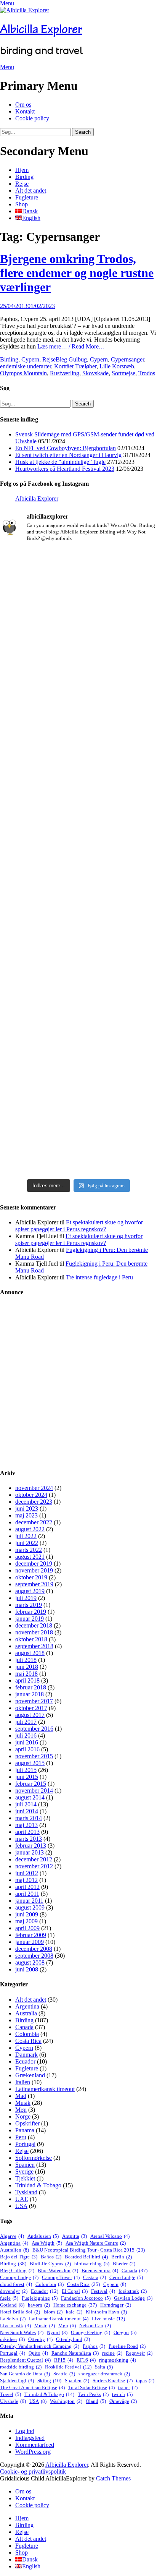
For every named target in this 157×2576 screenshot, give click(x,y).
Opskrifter (27, 2123)
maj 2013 (26, 1825)
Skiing (49, 2381)
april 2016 (27, 1749)
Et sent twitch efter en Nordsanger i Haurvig (68, 455)
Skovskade (95, 373)
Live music (108, 2319)
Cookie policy (32, 118)
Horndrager (116, 2305)
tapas (145, 2381)
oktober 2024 (31, 1495)
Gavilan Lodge (133, 2298)
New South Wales (22, 2332)
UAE (22, 2199)
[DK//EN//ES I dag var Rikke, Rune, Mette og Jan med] (78, 1100)
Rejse (22, 184)
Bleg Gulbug (71, 359)
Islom (53, 2312)
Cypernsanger (127, 359)
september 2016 (34, 1729)
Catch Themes (113, 2478)
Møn (21, 2110)
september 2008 (34, 1956)
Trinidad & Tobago (38, 2185)
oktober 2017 (31, 1708)
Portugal (25, 2144)
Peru (21, 2137)
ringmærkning (118, 2360)
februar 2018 (31, 1687)
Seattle (64, 2374)
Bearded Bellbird (86, 2257)
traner (128, 2387)
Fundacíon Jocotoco (86, 2298)
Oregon (125, 2332)
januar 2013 (30, 1852)
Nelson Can (95, 2326)
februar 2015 (31, 1784)
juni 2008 (27, 1969)
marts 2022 (29, 1550)
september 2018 (34, 1646)
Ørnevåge (123, 2401)
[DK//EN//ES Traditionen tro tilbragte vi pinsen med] (78, 752)
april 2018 (27, 1680)
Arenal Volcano (110, 2236)
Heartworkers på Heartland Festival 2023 (65, 469)
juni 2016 (27, 1742)
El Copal (75, 2291)
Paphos (94, 2346)
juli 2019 (26, 1598)
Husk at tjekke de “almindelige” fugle (60, 462)
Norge (23, 2116)
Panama (25, 2130)
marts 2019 (29, 1605)
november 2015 (34, 1756)
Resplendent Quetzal (25, 2360)
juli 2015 (26, 1770)
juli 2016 (26, 1735)
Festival (103, 2291)
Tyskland (26, 2192)
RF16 (86, 2360)
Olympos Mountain (23, 373)
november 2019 (34, 1570)
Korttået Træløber (75, 366)
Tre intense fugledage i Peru (99, 1277)
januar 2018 (30, 1694)
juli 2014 (26, 1804)
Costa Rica (28, 2041)
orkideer (12, 2339)
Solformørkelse (34, 2158)
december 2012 (34, 1859)
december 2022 (34, 1522)
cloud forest (16, 2284)
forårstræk (133, 2291)
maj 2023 (26, 1515)
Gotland (12, 2305)
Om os (23, 105)
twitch (122, 2394)
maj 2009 (26, 1921)
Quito (38, 2353)
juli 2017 (26, 1722)
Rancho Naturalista (75, 2353)
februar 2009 (31, 1935)
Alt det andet (31, 190)
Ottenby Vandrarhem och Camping (40, 2346)
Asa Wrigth (47, 2243)
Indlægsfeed (30, 2438)
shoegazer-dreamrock (104, 2374)
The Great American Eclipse (32, 2387)
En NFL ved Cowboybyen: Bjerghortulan (66, 448)
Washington (66, 2401)
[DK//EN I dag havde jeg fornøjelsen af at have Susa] (78, 948)
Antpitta (74, 2236)
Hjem (22, 170)
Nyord (57, 2332)
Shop (22, 204)
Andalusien (43, 2236)
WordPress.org (33, 2452)
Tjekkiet (25, 2178)
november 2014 (34, 1791)
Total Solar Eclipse (91, 2387)
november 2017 (34, 1701)
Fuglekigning (40, 2298)
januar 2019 (30, 1619)
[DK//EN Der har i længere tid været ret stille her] (78, 679)
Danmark (26, 2055)
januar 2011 (29, 1901)
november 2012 (34, 1866)
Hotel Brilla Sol (20, 2312)
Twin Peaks (93, 2394)
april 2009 (27, 1928)
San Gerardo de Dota (25, 2374)
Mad (21, 2096)
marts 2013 (29, 1839)
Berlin (122, 2257)
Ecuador (25, 2061)
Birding (24, 177)
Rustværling (65, 373)
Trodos (147, 373)
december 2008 (34, 1949)
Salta (104, 2367)
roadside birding (21, 2367)
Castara (95, 2277)
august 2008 (30, 1962)
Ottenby (40, 2339)
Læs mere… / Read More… (71, 346)
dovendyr (14, 2291)
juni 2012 (27, 1873)
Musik (23, 2103)
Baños (51, 2257)
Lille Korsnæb (117, 366)
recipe (112, 2353)
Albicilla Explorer (41, 29)
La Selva (13, 2319)
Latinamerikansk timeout (45, 2089)
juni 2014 (27, 1811)
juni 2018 (27, 1667)
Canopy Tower (61, 2277)
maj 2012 (26, 1880)
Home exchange (75, 2305)
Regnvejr (139, 2353)
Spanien (25, 2165)
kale (74, 2312)
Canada (24, 2027)
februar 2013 (31, 1846)
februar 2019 (31, 1612)
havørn (39, 2305)
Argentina (27, 2006)
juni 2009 (27, 1914)
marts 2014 (29, 1818)
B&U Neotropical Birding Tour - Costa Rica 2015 (89, 2250)
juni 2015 (27, 1777)
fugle (9, 2298)
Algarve (12, 2236)
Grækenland (30, 2075)
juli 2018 (26, 1660)
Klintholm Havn (106, 2312)
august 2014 (30, 1797)
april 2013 (27, 1832)
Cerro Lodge (126, 2277)
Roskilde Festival (68, 2367)
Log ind (25, 2431)
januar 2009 (30, 1942)
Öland (96, 2401)
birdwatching (92, 2264)
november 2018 (34, 1632)
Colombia (27, 2034)
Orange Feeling (91, 2332)
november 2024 (34, 1488)
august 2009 (30, 1907)
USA (21, 2206)
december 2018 (34, 1625)
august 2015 (30, 1763)
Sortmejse (123, 373)
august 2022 (30, 1529)
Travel (10, 2394)
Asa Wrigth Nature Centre (96, 2243)
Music (45, 2326)
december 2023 (34, 1502)
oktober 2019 (31, 1577)
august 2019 (30, 1591)
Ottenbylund (73, 2339)
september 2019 (34, 1584)
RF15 (64, 2360)
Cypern (30, 359)
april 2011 (27, 1894)
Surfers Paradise (113, 2381)
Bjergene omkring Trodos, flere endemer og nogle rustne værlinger (77, 273)
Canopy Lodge (19, 2277)
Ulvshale (13, 2401)
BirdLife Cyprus (50, 2264)
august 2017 (30, 1715)
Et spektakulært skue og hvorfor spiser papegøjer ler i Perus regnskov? (79, 1226)
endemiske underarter (26, 366)
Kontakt (25, 111)
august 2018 (30, 1653)
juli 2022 (26, 1536)
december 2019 (34, 1564)
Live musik (15, 2326)
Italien (23, 2082)
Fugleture (27, 197)
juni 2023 (27, 1508)
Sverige (24, 2172)
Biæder (124, 2264)
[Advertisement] (78, 1383)
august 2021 (30, 1557)
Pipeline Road (127, 2346)
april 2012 (27, 1887)
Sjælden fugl (17, 2381)
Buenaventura (100, 2270)
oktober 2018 (31, 1639)
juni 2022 (27, 1543)
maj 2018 (26, 1674)
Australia (26, 2013)
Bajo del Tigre (19, 2257)
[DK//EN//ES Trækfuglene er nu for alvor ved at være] (78, 823)
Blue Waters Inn (58, 2270)
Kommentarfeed (35, 2445)
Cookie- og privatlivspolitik (33, 2471)
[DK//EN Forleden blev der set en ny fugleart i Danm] (78, 589)
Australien (14, 2250)
